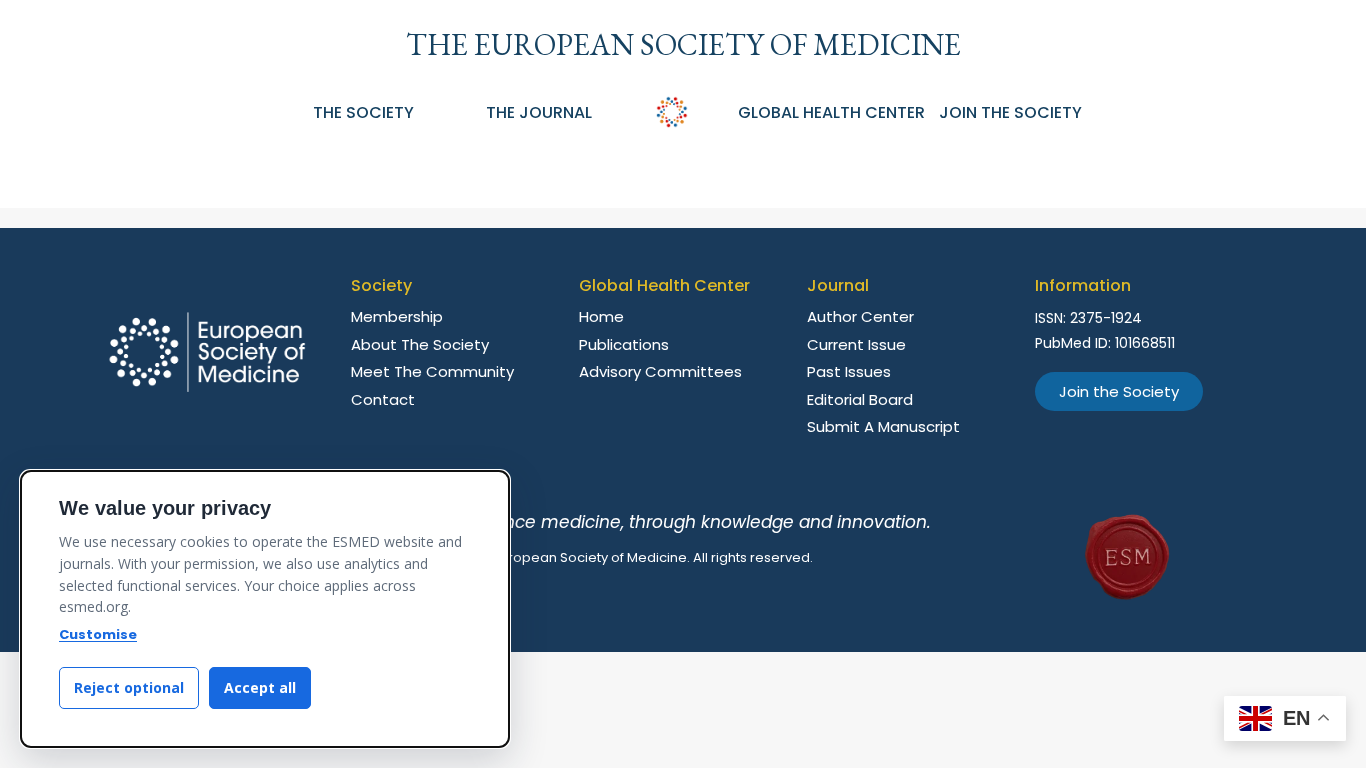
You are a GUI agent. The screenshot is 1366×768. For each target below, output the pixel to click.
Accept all (260, 687)
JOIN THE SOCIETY (1010, 112)
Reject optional (129, 687)
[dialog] (265, 609)
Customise (98, 634)
